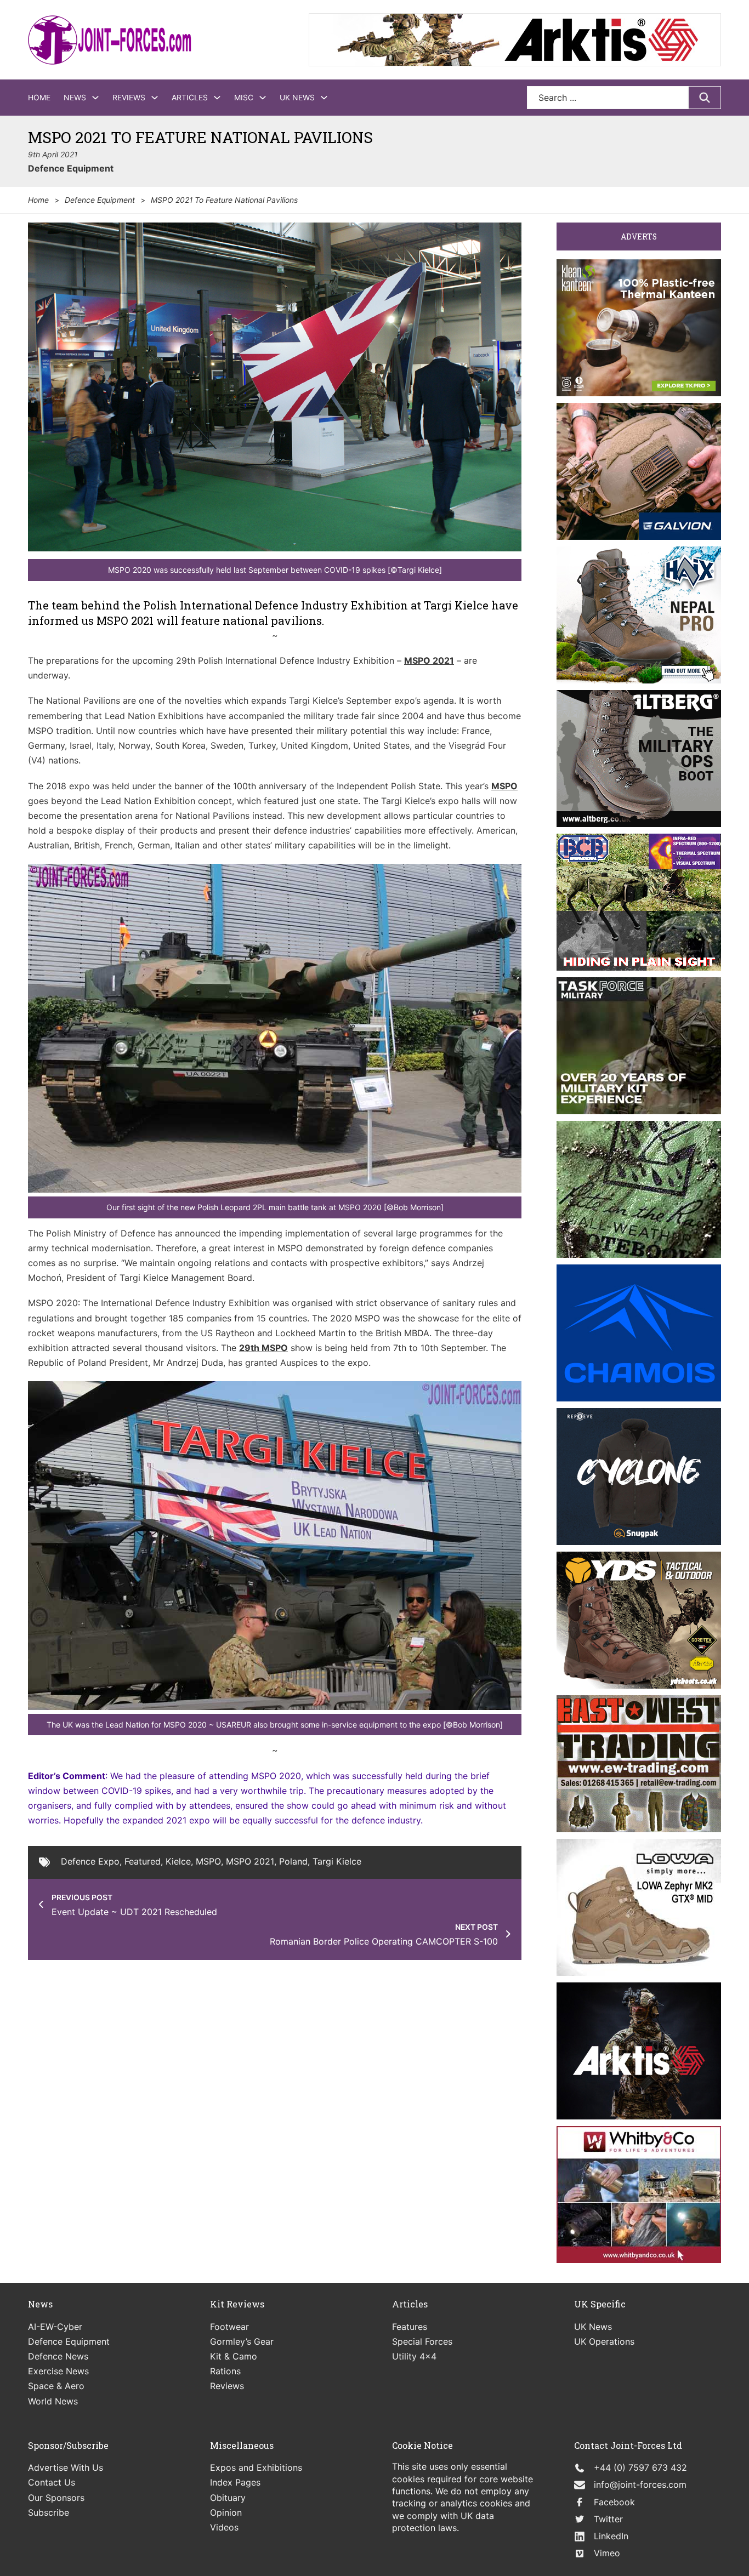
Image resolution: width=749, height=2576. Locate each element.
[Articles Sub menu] (217, 98)
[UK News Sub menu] (324, 98)
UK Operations (604, 2341)
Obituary (228, 2498)
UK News (297, 97)
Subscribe (49, 2512)
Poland (293, 1861)
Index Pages (235, 2482)
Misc (244, 97)
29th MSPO (263, 1348)
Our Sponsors (56, 2498)
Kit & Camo (234, 2356)
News (75, 97)
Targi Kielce (337, 1861)
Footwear (229, 2327)
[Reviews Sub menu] (155, 98)
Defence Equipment (71, 168)
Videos (224, 2527)
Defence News (58, 2356)
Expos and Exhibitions (256, 2467)
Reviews (129, 97)
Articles (190, 97)
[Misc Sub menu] (263, 98)
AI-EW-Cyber (55, 2327)
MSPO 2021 (429, 660)
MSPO (504, 786)
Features (410, 2327)
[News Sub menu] (95, 98)
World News (53, 2401)
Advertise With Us (66, 2467)
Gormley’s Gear (242, 2341)
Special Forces (422, 2341)
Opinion (226, 2512)
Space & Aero (56, 2386)
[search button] (705, 98)
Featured (143, 1861)
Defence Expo (90, 1861)
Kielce (178, 1861)
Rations (225, 2371)
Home (39, 97)
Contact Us (52, 2482)
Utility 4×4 (414, 2356)
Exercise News (58, 2371)
